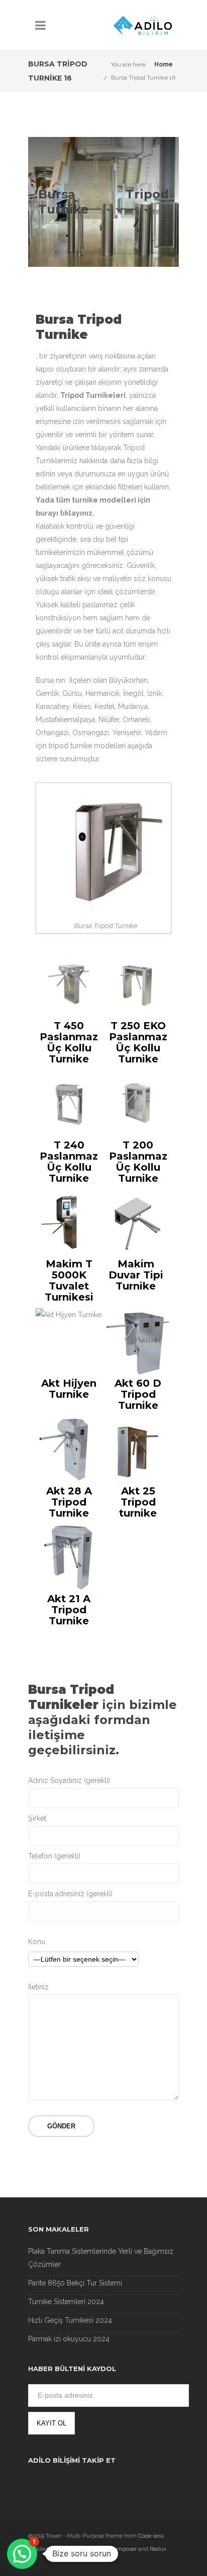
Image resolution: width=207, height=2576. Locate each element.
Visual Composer (115, 2549)
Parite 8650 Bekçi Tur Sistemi (75, 2283)
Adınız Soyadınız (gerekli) (69, 1780)
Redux (158, 2549)
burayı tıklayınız (64, 513)
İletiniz (38, 1987)
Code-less (151, 2536)
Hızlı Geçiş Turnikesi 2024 (70, 2320)
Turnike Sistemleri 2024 (66, 2302)
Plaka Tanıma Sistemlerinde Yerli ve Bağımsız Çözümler (101, 2258)
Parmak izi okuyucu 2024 (69, 2339)
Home (164, 64)
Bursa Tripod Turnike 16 (143, 78)
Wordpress (77, 2549)
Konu (37, 1942)
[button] (22, 2554)
